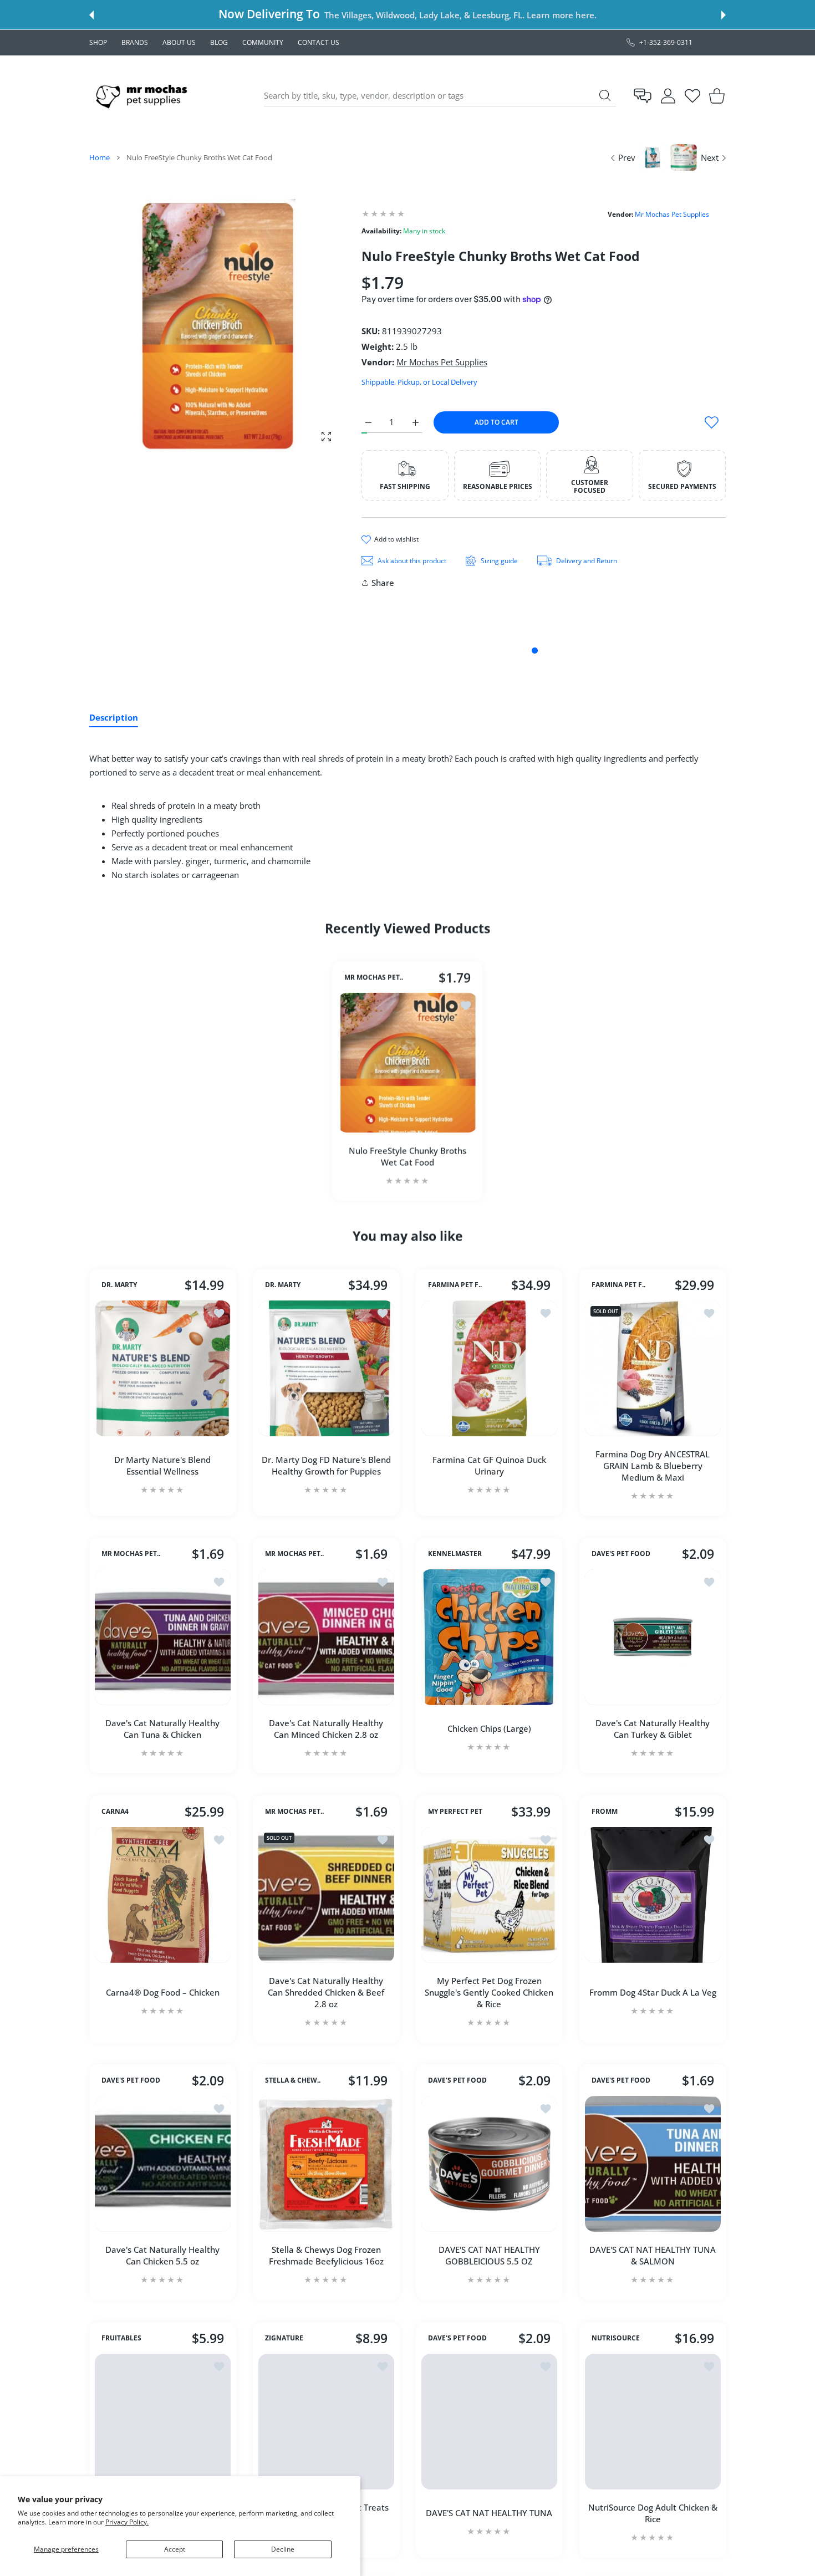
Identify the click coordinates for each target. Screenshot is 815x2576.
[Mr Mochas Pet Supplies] (144, 96)
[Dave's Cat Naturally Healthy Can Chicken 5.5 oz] (163, 2164)
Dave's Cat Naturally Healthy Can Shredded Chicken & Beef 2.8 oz (326, 1992)
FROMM (605, 1812)
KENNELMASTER (455, 1554)
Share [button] (383, 583)
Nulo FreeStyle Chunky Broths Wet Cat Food (407, 1156)
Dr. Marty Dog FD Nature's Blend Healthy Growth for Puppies (326, 1465)
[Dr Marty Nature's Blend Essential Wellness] (163, 1368)
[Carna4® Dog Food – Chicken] (163, 1895)
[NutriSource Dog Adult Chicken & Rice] (653, 2422)
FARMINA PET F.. (455, 1285)
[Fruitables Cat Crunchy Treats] (163, 2422)
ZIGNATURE (284, 2338)
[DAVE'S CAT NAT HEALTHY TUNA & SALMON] (653, 2164)
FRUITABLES (121, 2338)
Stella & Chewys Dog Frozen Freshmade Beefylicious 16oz (326, 2255)
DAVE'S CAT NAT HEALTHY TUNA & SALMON (653, 2255)
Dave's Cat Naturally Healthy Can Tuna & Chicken (162, 1729)
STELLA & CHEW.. (293, 2080)
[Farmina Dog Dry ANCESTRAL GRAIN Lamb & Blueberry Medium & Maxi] (653, 1368)
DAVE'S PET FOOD (621, 1554)
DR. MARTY (119, 1285)
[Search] (605, 95)
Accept (175, 2549)
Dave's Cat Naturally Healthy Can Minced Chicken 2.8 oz (326, 1729)
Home (100, 157)
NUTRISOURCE (616, 2338)
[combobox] (440, 96)
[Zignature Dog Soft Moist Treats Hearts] (326, 2422)
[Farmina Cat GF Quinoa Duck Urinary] (489, 1368)
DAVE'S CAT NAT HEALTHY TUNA (489, 2513)
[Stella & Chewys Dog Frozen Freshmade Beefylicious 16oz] (326, 2164)
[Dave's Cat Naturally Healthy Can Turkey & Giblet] (653, 1637)
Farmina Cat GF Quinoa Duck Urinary (489, 1465)
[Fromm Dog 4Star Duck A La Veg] (653, 1895)
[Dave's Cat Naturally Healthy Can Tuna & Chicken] (163, 1637)
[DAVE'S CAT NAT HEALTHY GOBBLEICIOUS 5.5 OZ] (489, 2164)
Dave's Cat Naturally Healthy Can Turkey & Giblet (653, 1729)
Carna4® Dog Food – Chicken (163, 1992)
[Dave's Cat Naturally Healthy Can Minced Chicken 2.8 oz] (326, 1637)
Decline (283, 2549)
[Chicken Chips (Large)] (489, 1637)
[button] (91, 15)
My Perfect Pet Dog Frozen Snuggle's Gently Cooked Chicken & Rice (489, 1992)
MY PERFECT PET (455, 1812)
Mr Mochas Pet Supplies (672, 214)
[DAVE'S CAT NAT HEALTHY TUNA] (489, 2422)
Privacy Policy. (127, 2522)
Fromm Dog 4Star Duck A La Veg (652, 1992)
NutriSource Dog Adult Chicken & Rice (652, 2513)
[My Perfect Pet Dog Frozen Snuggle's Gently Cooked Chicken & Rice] (489, 1895)
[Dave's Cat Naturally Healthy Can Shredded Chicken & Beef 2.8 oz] (326, 1895)
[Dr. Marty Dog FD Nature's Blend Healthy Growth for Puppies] (326, 1368)
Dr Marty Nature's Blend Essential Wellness (162, 1465)
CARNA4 (115, 1812)
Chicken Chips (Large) (489, 1728)
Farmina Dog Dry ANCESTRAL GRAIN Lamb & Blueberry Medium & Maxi (653, 1465)
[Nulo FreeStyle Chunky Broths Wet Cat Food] (407, 1063)
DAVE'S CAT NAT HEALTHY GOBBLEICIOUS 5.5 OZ (489, 2255)
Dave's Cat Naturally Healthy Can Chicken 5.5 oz (162, 2255)
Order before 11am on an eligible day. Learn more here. (478, 15)
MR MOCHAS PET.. (374, 977)
